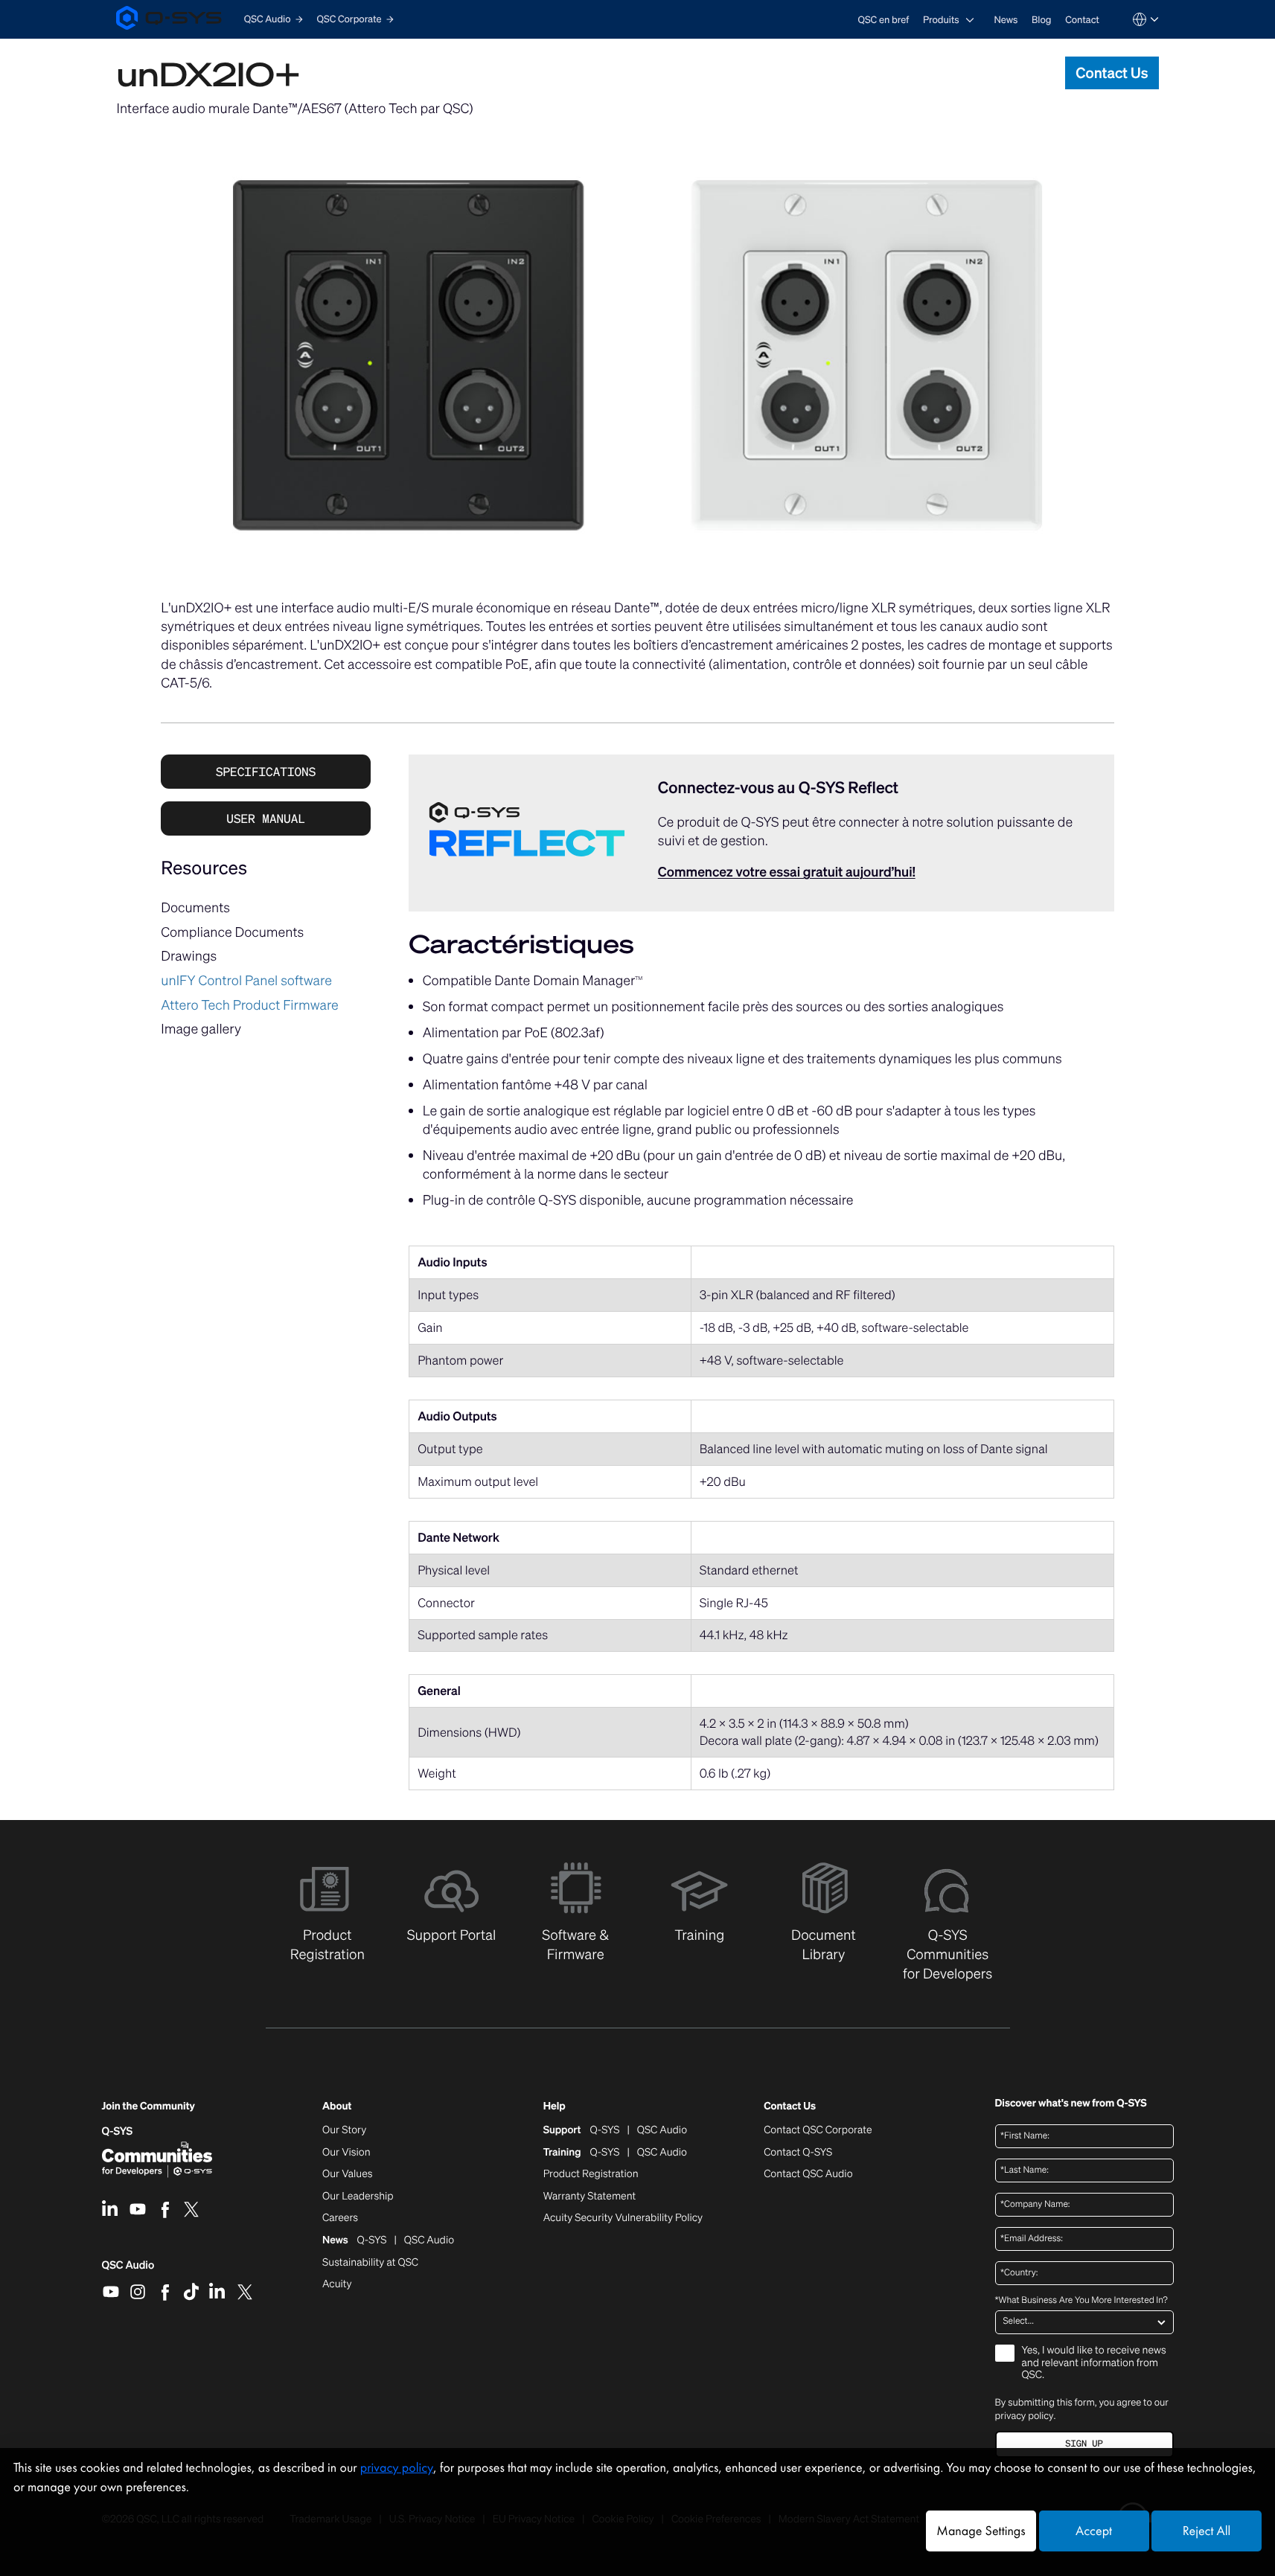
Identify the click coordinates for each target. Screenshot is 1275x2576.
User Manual (266, 818)
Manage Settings (981, 2531)
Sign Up (1084, 2444)
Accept (1094, 2531)
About (337, 2107)
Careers (340, 2218)
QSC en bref (884, 20)
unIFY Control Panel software (246, 981)
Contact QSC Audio (808, 2174)
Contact (1082, 20)
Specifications (266, 772)
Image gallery (201, 1029)
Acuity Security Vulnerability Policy (623, 2218)
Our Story (344, 2130)
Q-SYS (118, 2131)
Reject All (1207, 2531)
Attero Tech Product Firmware (250, 1005)
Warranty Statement (590, 2197)
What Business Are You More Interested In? (1081, 2301)
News (1006, 20)
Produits (941, 20)
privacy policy (1025, 2416)
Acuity (337, 2284)
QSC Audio (128, 2270)
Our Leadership (358, 2197)
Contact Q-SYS (798, 2152)
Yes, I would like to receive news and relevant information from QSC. (1094, 2364)
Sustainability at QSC (370, 2263)
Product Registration (591, 2174)
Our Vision (346, 2153)
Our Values (347, 2174)
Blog (1041, 20)
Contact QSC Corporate (818, 2130)
